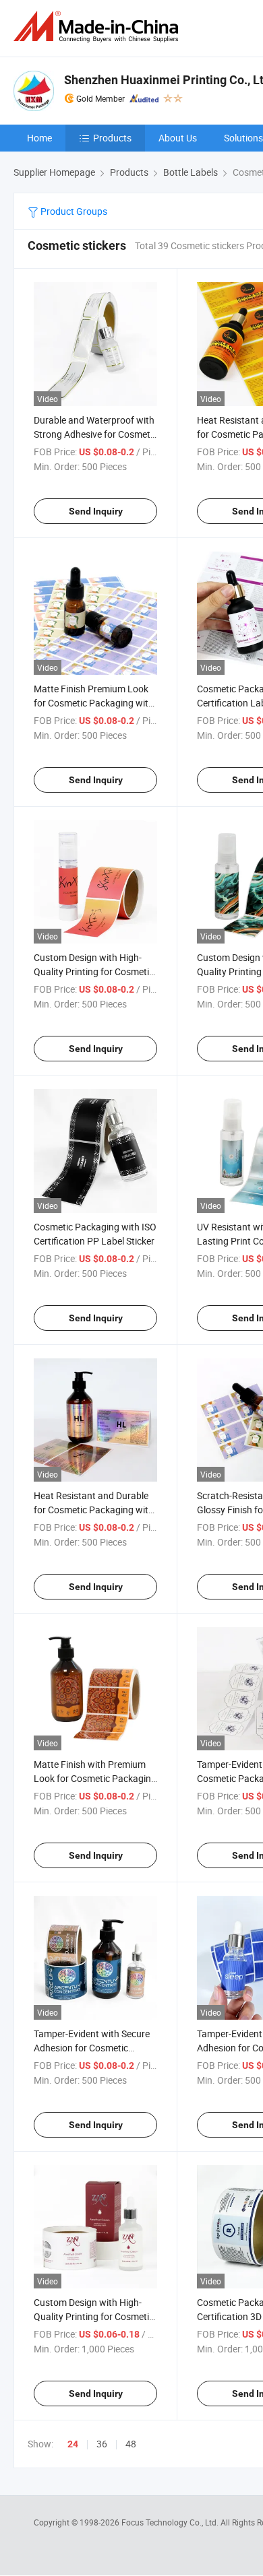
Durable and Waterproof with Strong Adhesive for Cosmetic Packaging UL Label (95, 434)
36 (102, 2444)
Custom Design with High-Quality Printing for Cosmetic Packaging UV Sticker (94, 971)
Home (39, 138)
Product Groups (73, 211)
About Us (178, 138)
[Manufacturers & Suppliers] (98, 27)
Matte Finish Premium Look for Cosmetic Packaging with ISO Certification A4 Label (94, 703)
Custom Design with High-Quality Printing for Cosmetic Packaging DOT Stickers (94, 2316)
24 (73, 2444)
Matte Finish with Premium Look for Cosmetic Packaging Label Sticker (95, 1778)
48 (131, 2444)
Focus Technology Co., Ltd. (171, 2522)
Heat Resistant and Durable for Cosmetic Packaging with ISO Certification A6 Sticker (94, 1510)
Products (112, 138)
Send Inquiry (96, 511)
